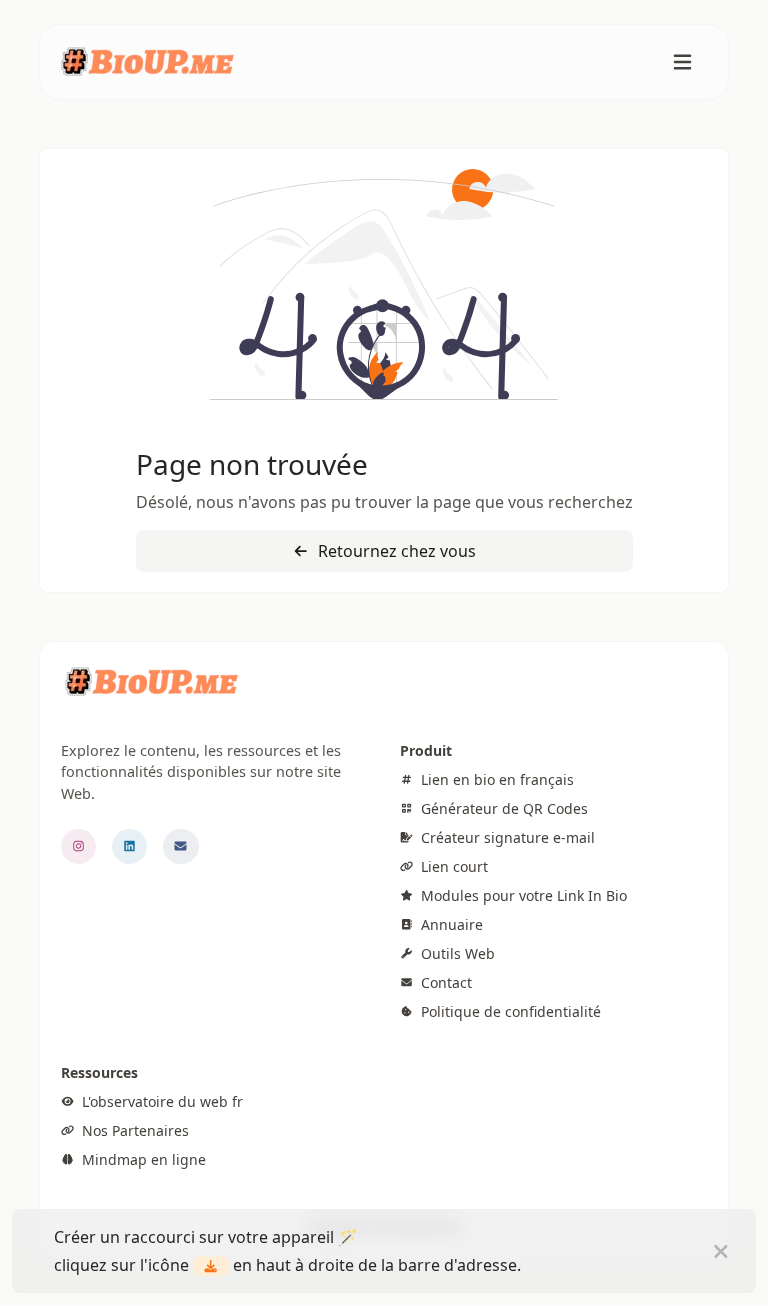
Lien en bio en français (495, 779)
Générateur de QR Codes (502, 808)
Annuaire (450, 924)
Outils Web (456, 953)
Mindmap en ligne (142, 1159)
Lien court (452, 866)
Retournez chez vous (395, 551)
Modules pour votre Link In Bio (522, 895)
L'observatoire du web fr (160, 1101)
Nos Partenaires (133, 1130)
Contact (444, 982)
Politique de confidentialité (509, 1011)
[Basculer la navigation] (682, 62)
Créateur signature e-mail (506, 837)
